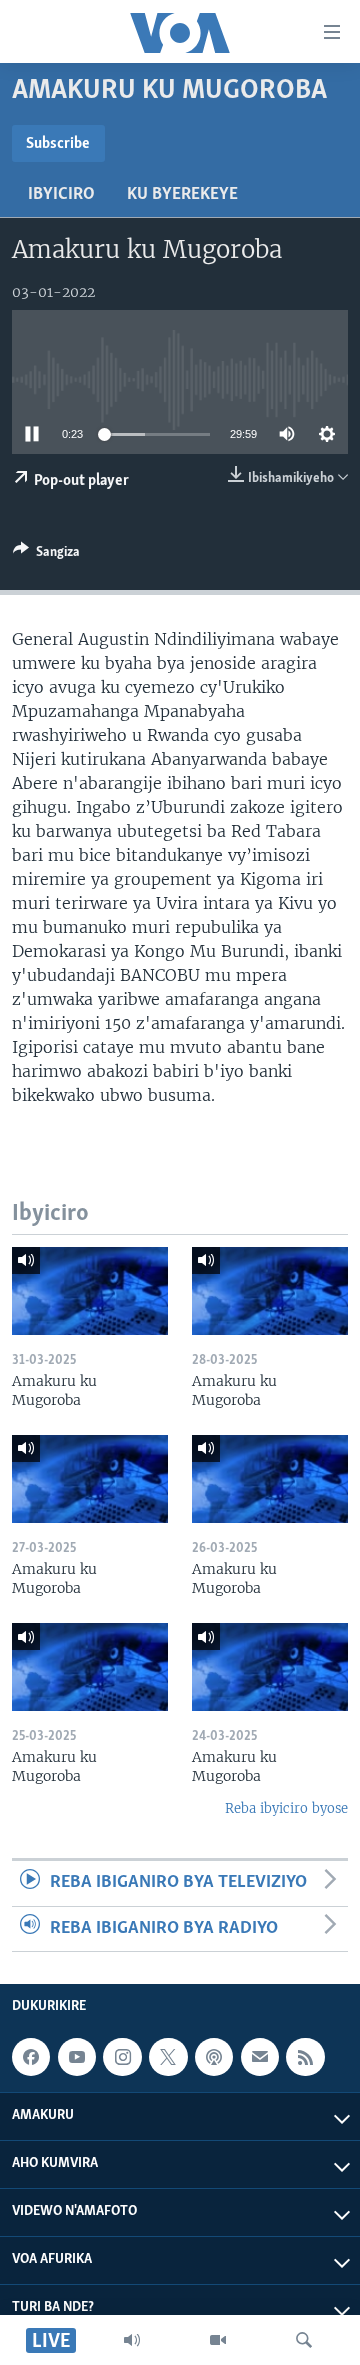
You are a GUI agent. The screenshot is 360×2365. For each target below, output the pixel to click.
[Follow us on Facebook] (31, 2057)
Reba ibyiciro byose (286, 1808)
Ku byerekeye (182, 195)
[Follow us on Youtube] (77, 2057)
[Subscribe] (260, 2057)
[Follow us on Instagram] (122, 2057)
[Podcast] (214, 2057)
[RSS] (305, 2057)
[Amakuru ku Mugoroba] (90, 1291)
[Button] (46, 555)
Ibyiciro (61, 195)
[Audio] (132, 2340)
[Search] (304, 2340)
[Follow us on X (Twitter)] (168, 2057)
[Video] (218, 2340)
